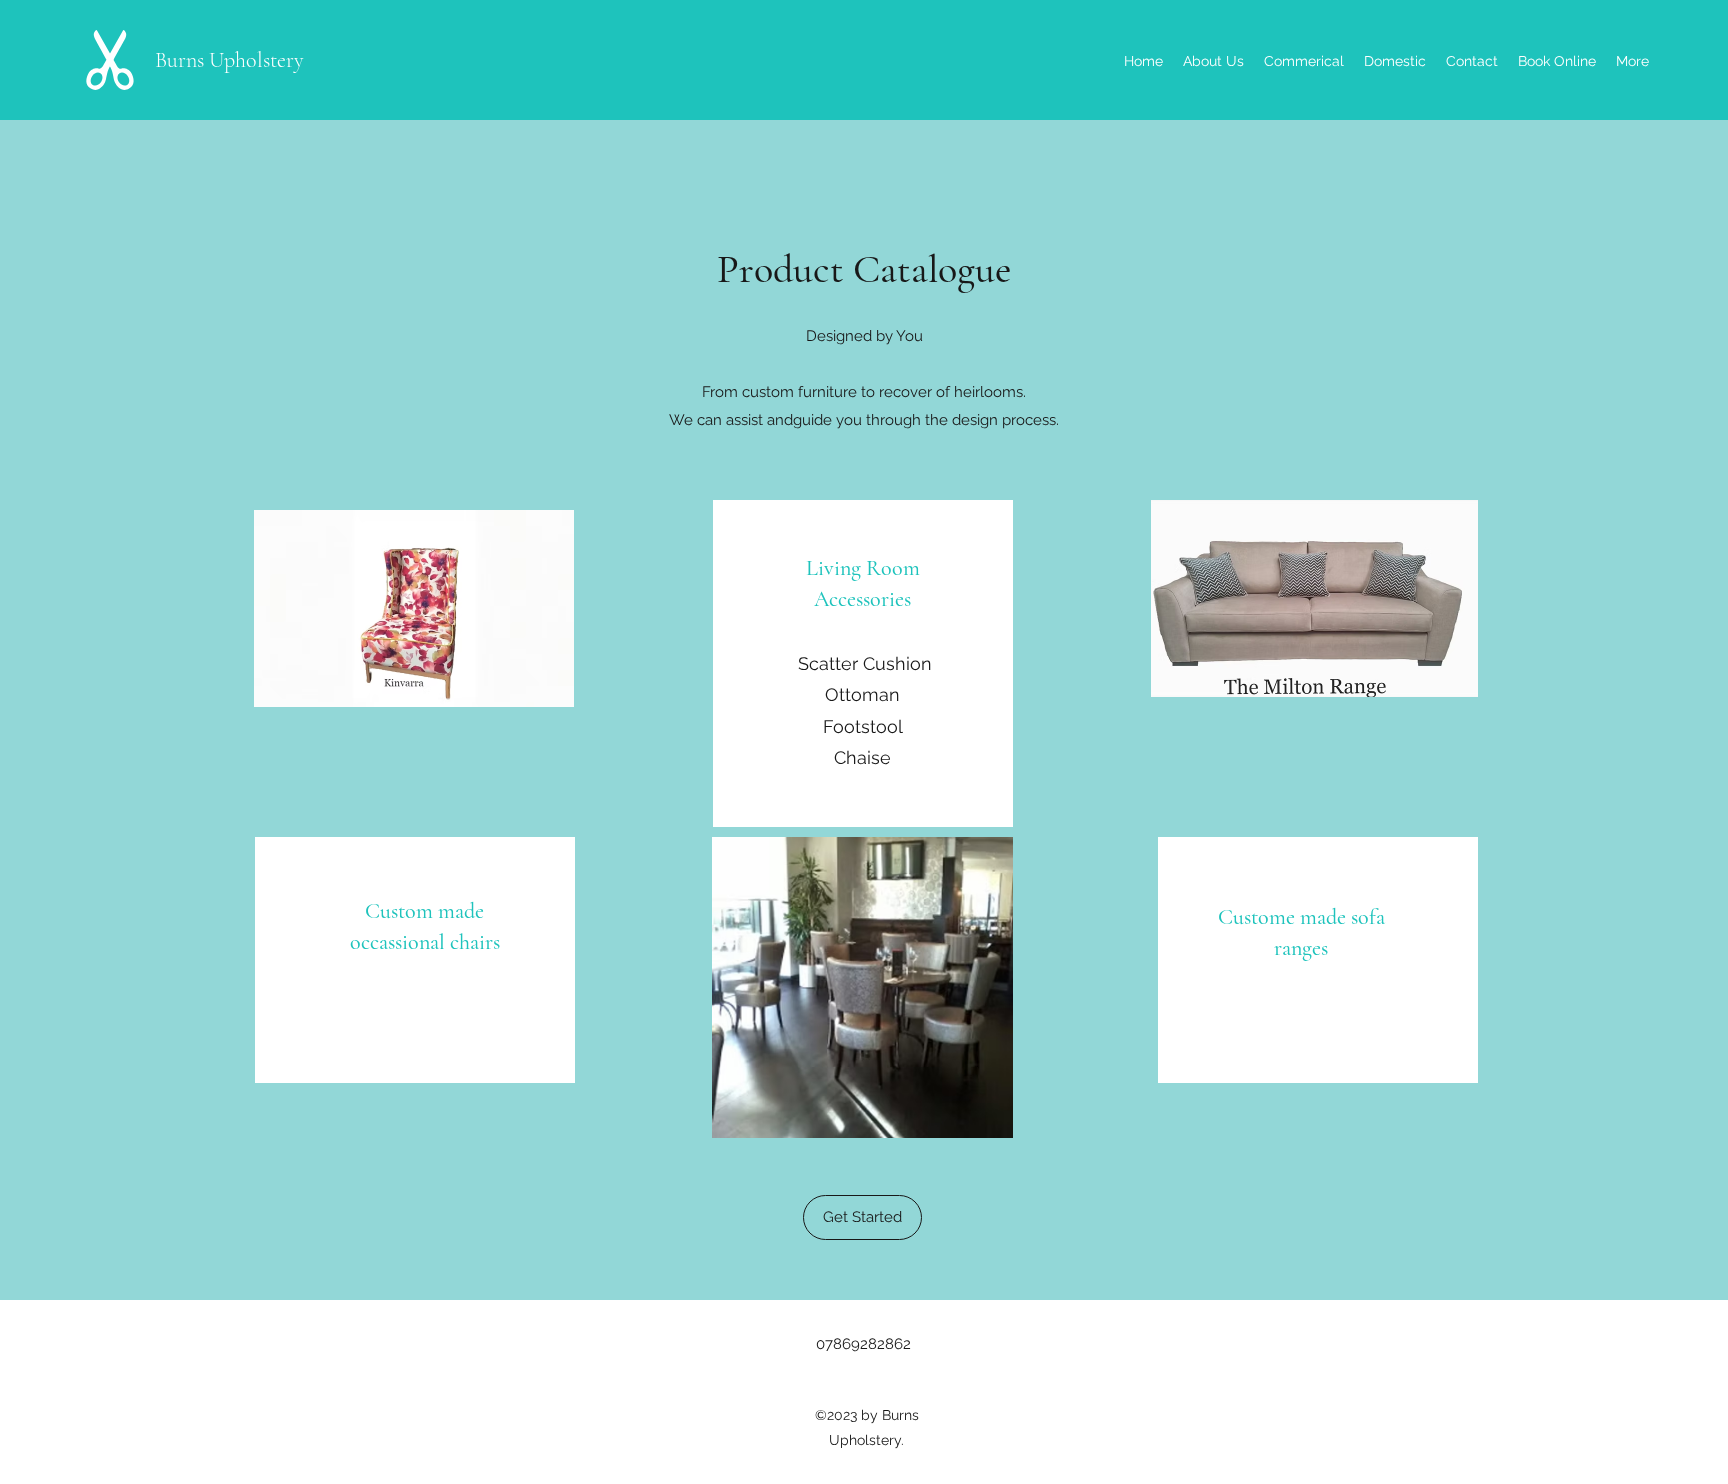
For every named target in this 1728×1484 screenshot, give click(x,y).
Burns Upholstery (229, 60)
